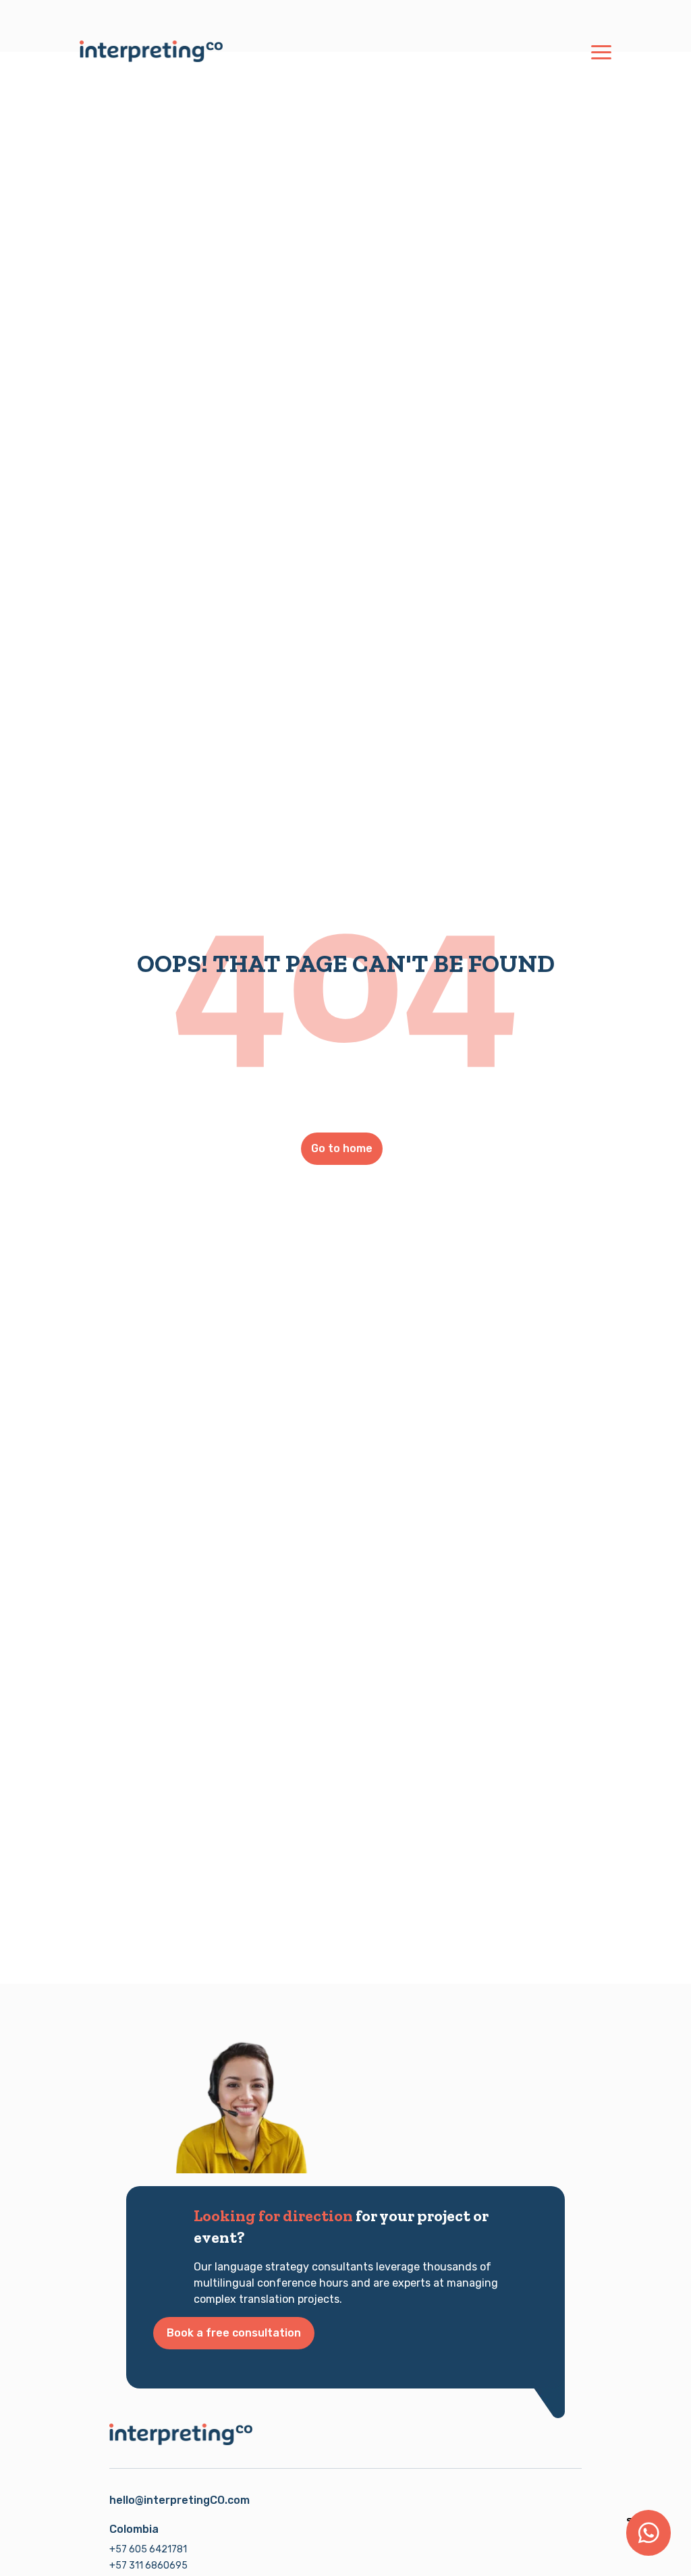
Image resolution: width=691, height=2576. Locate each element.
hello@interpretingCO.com (179, 2500)
